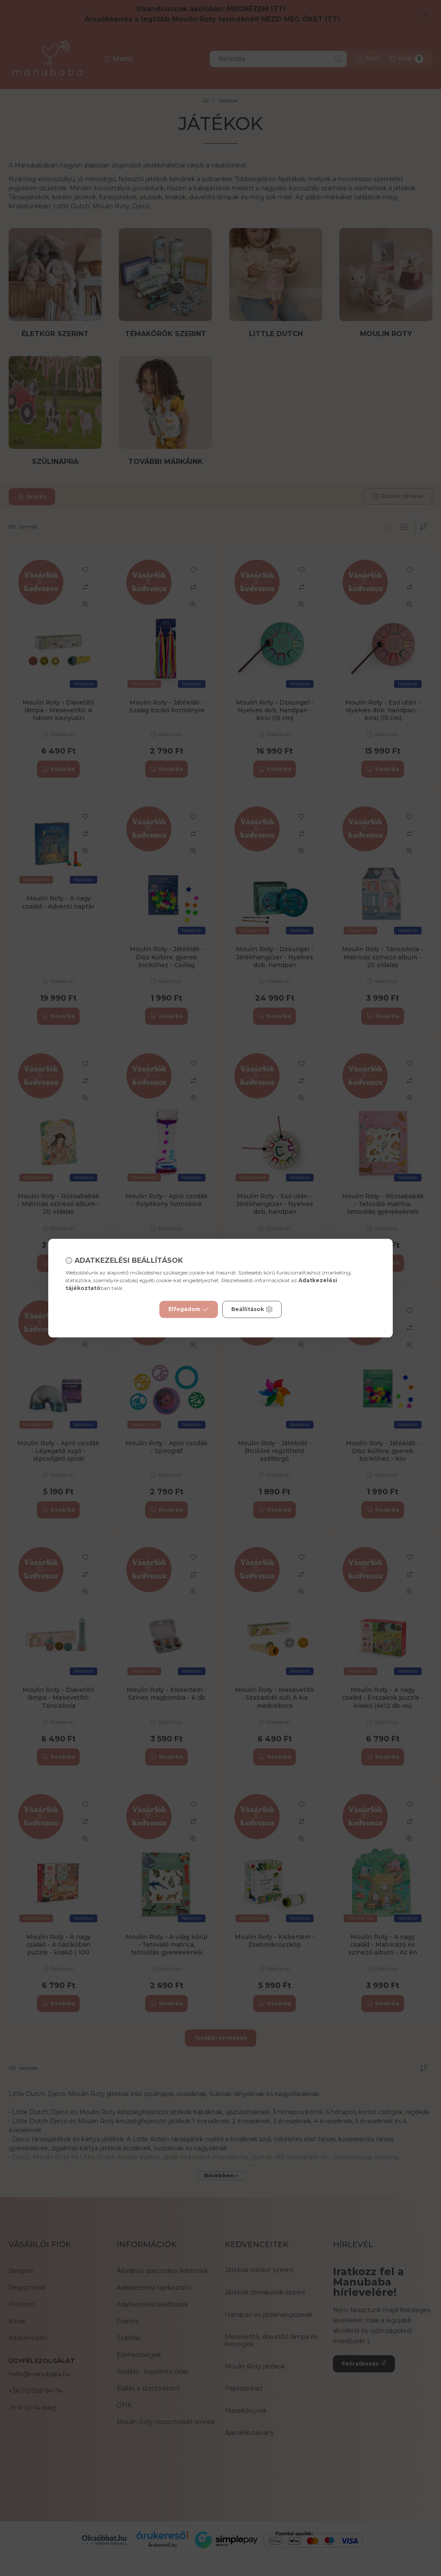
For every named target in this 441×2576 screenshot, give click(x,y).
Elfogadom (184, 1309)
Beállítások (248, 1309)
